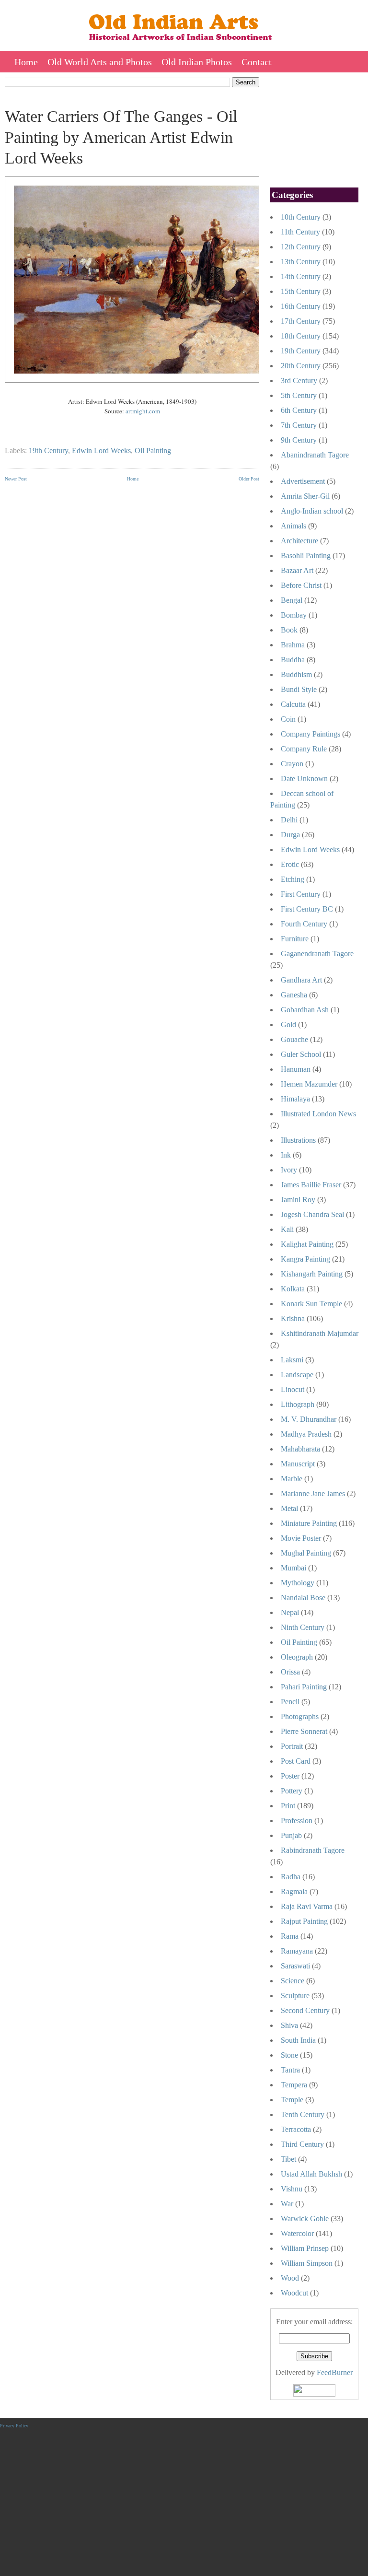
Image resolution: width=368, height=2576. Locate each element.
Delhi (289, 820)
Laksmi (292, 1360)
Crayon (292, 764)
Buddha (293, 660)
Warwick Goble (305, 2219)
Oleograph (297, 1657)
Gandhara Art (301, 980)
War (287, 2204)
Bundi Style (299, 689)
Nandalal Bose (303, 1598)
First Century (301, 894)
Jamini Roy (298, 1200)
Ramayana (297, 1951)
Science (293, 1981)
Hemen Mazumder (309, 1084)
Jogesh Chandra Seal (312, 1214)
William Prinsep (305, 2248)
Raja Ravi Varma (307, 1906)
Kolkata (293, 1289)
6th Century (299, 410)
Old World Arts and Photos (100, 62)
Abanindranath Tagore (315, 455)
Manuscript (298, 1464)
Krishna (293, 1318)
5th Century (299, 395)
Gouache (294, 1039)
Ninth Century (303, 1627)
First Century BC (307, 909)
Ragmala (294, 1891)
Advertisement (303, 481)
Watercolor (297, 2233)
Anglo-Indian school (312, 511)
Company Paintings (310, 734)
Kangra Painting (305, 1259)
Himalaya (295, 1099)
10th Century (301, 217)
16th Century (301, 306)
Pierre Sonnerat (304, 1731)
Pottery (292, 1791)
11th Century (300, 232)
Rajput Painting (304, 1921)
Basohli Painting (306, 556)
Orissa (290, 1672)
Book (289, 630)
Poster (290, 1776)
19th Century (48, 451)
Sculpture (295, 1996)
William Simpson (307, 2263)
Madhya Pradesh (306, 1434)
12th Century (301, 247)
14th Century (301, 276)
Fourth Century (304, 924)
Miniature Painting (309, 1523)
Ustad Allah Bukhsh (311, 2174)
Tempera (294, 2085)
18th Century (301, 336)
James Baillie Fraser (311, 1185)
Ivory (289, 1170)
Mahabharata (300, 1449)
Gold (288, 1025)
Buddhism (296, 674)
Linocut (293, 1389)
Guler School (301, 1054)
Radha (291, 1877)
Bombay (294, 615)
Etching (293, 879)
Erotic (290, 864)
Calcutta (293, 704)
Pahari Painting (304, 1687)
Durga (290, 835)
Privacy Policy (14, 2426)
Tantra (290, 2070)
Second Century (305, 2010)
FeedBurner (335, 2372)
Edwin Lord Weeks (101, 451)
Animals (293, 526)
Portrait (292, 1746)
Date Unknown (304, 779)
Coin (288, 719)
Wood (290, 2278)
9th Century (299, 440)
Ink (286, 1155)
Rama (290, 1936)
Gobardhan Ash (305, 1010)
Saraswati (295, 1966)
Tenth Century (303, 2114)
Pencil (290, 1702)
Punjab (291, 1835)
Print (288, 1806)
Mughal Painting (306, 1553)
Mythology (298, 1583)
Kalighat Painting (307, 1244)
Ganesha (294, 995)
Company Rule (304, 749)
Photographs (300, 1716)
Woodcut (294, 2293)
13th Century (301, 262)
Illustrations (298, 1140)
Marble (292, 1479)
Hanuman (296, 1069)
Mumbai (293, 1568)
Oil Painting (153, 451)
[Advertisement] (132, 558)
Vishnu (292, 2189)
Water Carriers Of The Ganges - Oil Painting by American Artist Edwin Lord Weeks (121, 137)
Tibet (288, 2159)
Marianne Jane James (313, 1493)
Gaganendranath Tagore (317, 954)
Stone (289, 2055)
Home (26, 62)
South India (298, 2040)
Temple (292, 2100)
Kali (287, 1229)
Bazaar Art (297, 570)
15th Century (301, 291)
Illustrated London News (318, 1114)
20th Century (301, 366)
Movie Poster (301, 1538)
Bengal (292, 600)
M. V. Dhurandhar (309, 1419)
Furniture (295, 939)
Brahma (293, 645)
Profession (297, 1821)
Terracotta (296, 2129)
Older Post (249, 479)
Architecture (299, 541)
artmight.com (143, 411)
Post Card (296, 1761)
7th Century (299, 425)
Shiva (289, 2025)
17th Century (301, 321)
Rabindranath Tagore (313, 1850)
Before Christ (301, 585)
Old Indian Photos (197, 62)
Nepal (290, 1612)
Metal (289, 1508)
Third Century (302, 2144)
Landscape (297, 1375)
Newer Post (16, 479)
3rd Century (299, 381)
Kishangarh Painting (312, 1274)
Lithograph (298, 1404)
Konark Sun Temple (311, 1304)
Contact (257, 62)
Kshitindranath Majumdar (320, 1333)
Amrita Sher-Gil (305, 496)
